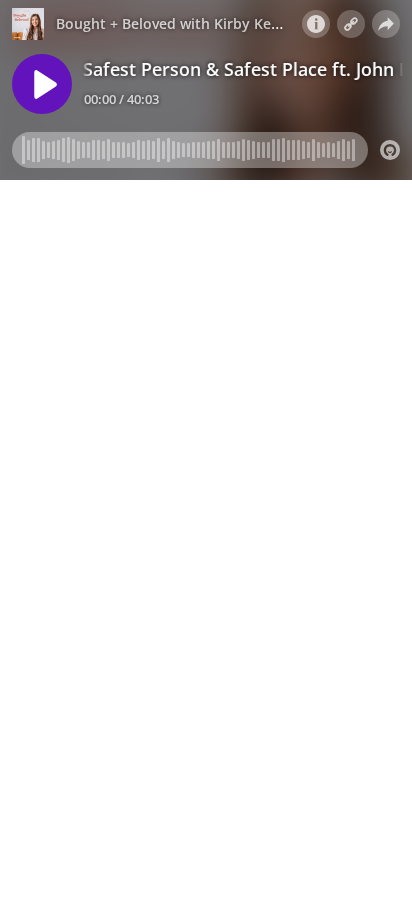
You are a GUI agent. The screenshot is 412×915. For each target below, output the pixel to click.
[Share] (386, 24)
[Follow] (351, 24)
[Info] (316, 24)
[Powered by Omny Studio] (390, 150)
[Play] (42, 84)
